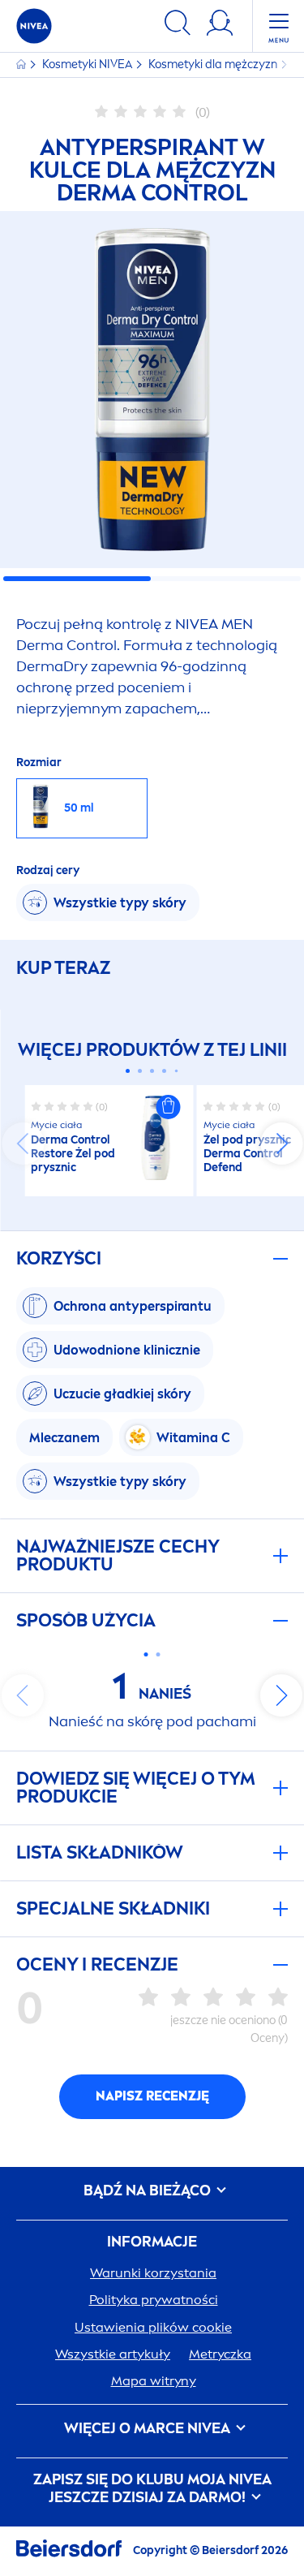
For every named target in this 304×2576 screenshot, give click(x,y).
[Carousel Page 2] (140, 1071)
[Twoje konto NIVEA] (220, 26)
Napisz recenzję (152, 2096)
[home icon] (22, 65)
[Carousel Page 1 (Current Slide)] (128, 1071)
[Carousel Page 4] (164, 1071)
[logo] (34, 26)
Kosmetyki (87, 65)
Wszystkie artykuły (113, 2354)
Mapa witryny (154, 2381)
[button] (169, 1107)
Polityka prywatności (154, 2300)
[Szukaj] (178, 26)
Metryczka (220, 2354)
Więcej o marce (147, 2429)
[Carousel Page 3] (152, 1071)
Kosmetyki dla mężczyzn (214, 65)
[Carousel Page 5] (177, 1071)
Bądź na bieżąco (149, 2191)
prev (23, 1144)
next (281, 1144)
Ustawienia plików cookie (153, 2327)
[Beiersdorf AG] (69, 2551)
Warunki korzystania (153, 2273)
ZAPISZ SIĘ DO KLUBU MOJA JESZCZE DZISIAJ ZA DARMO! (152, 2489)
